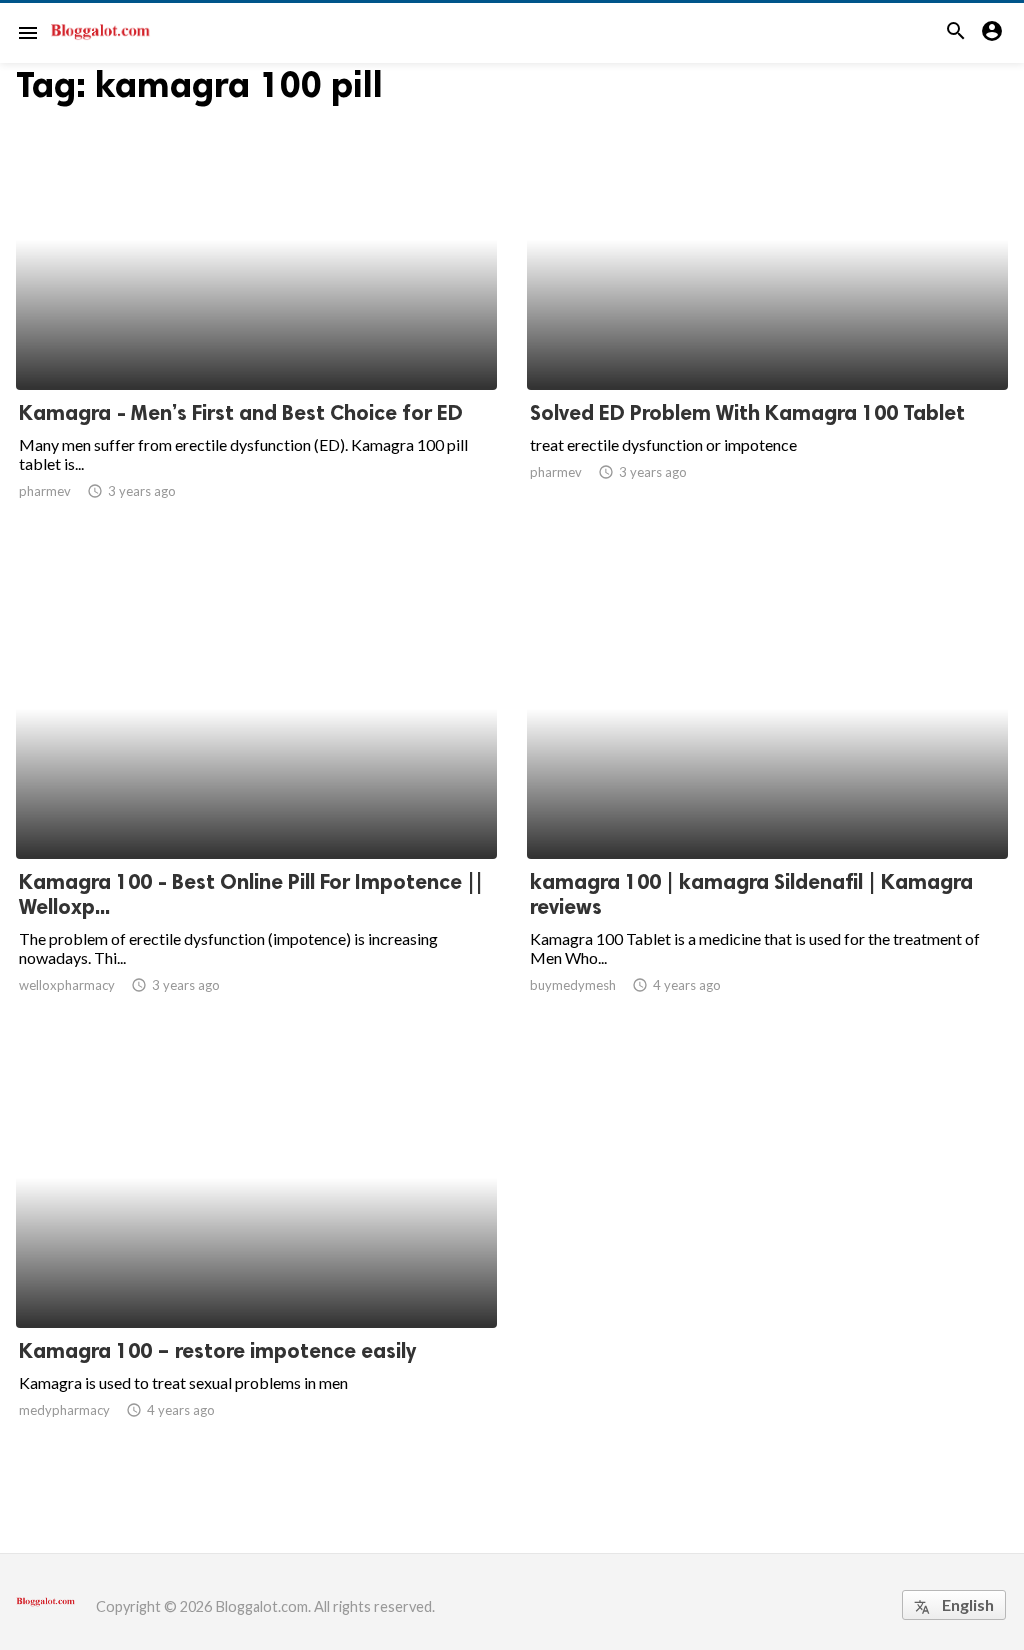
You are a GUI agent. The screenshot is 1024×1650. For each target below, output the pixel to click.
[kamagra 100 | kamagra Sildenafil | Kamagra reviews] (767, 807)
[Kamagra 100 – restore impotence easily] (256, 1276)
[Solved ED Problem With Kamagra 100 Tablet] (767, 338)
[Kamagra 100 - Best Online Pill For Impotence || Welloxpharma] (256, 807)
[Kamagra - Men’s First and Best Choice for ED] (256, 338)
